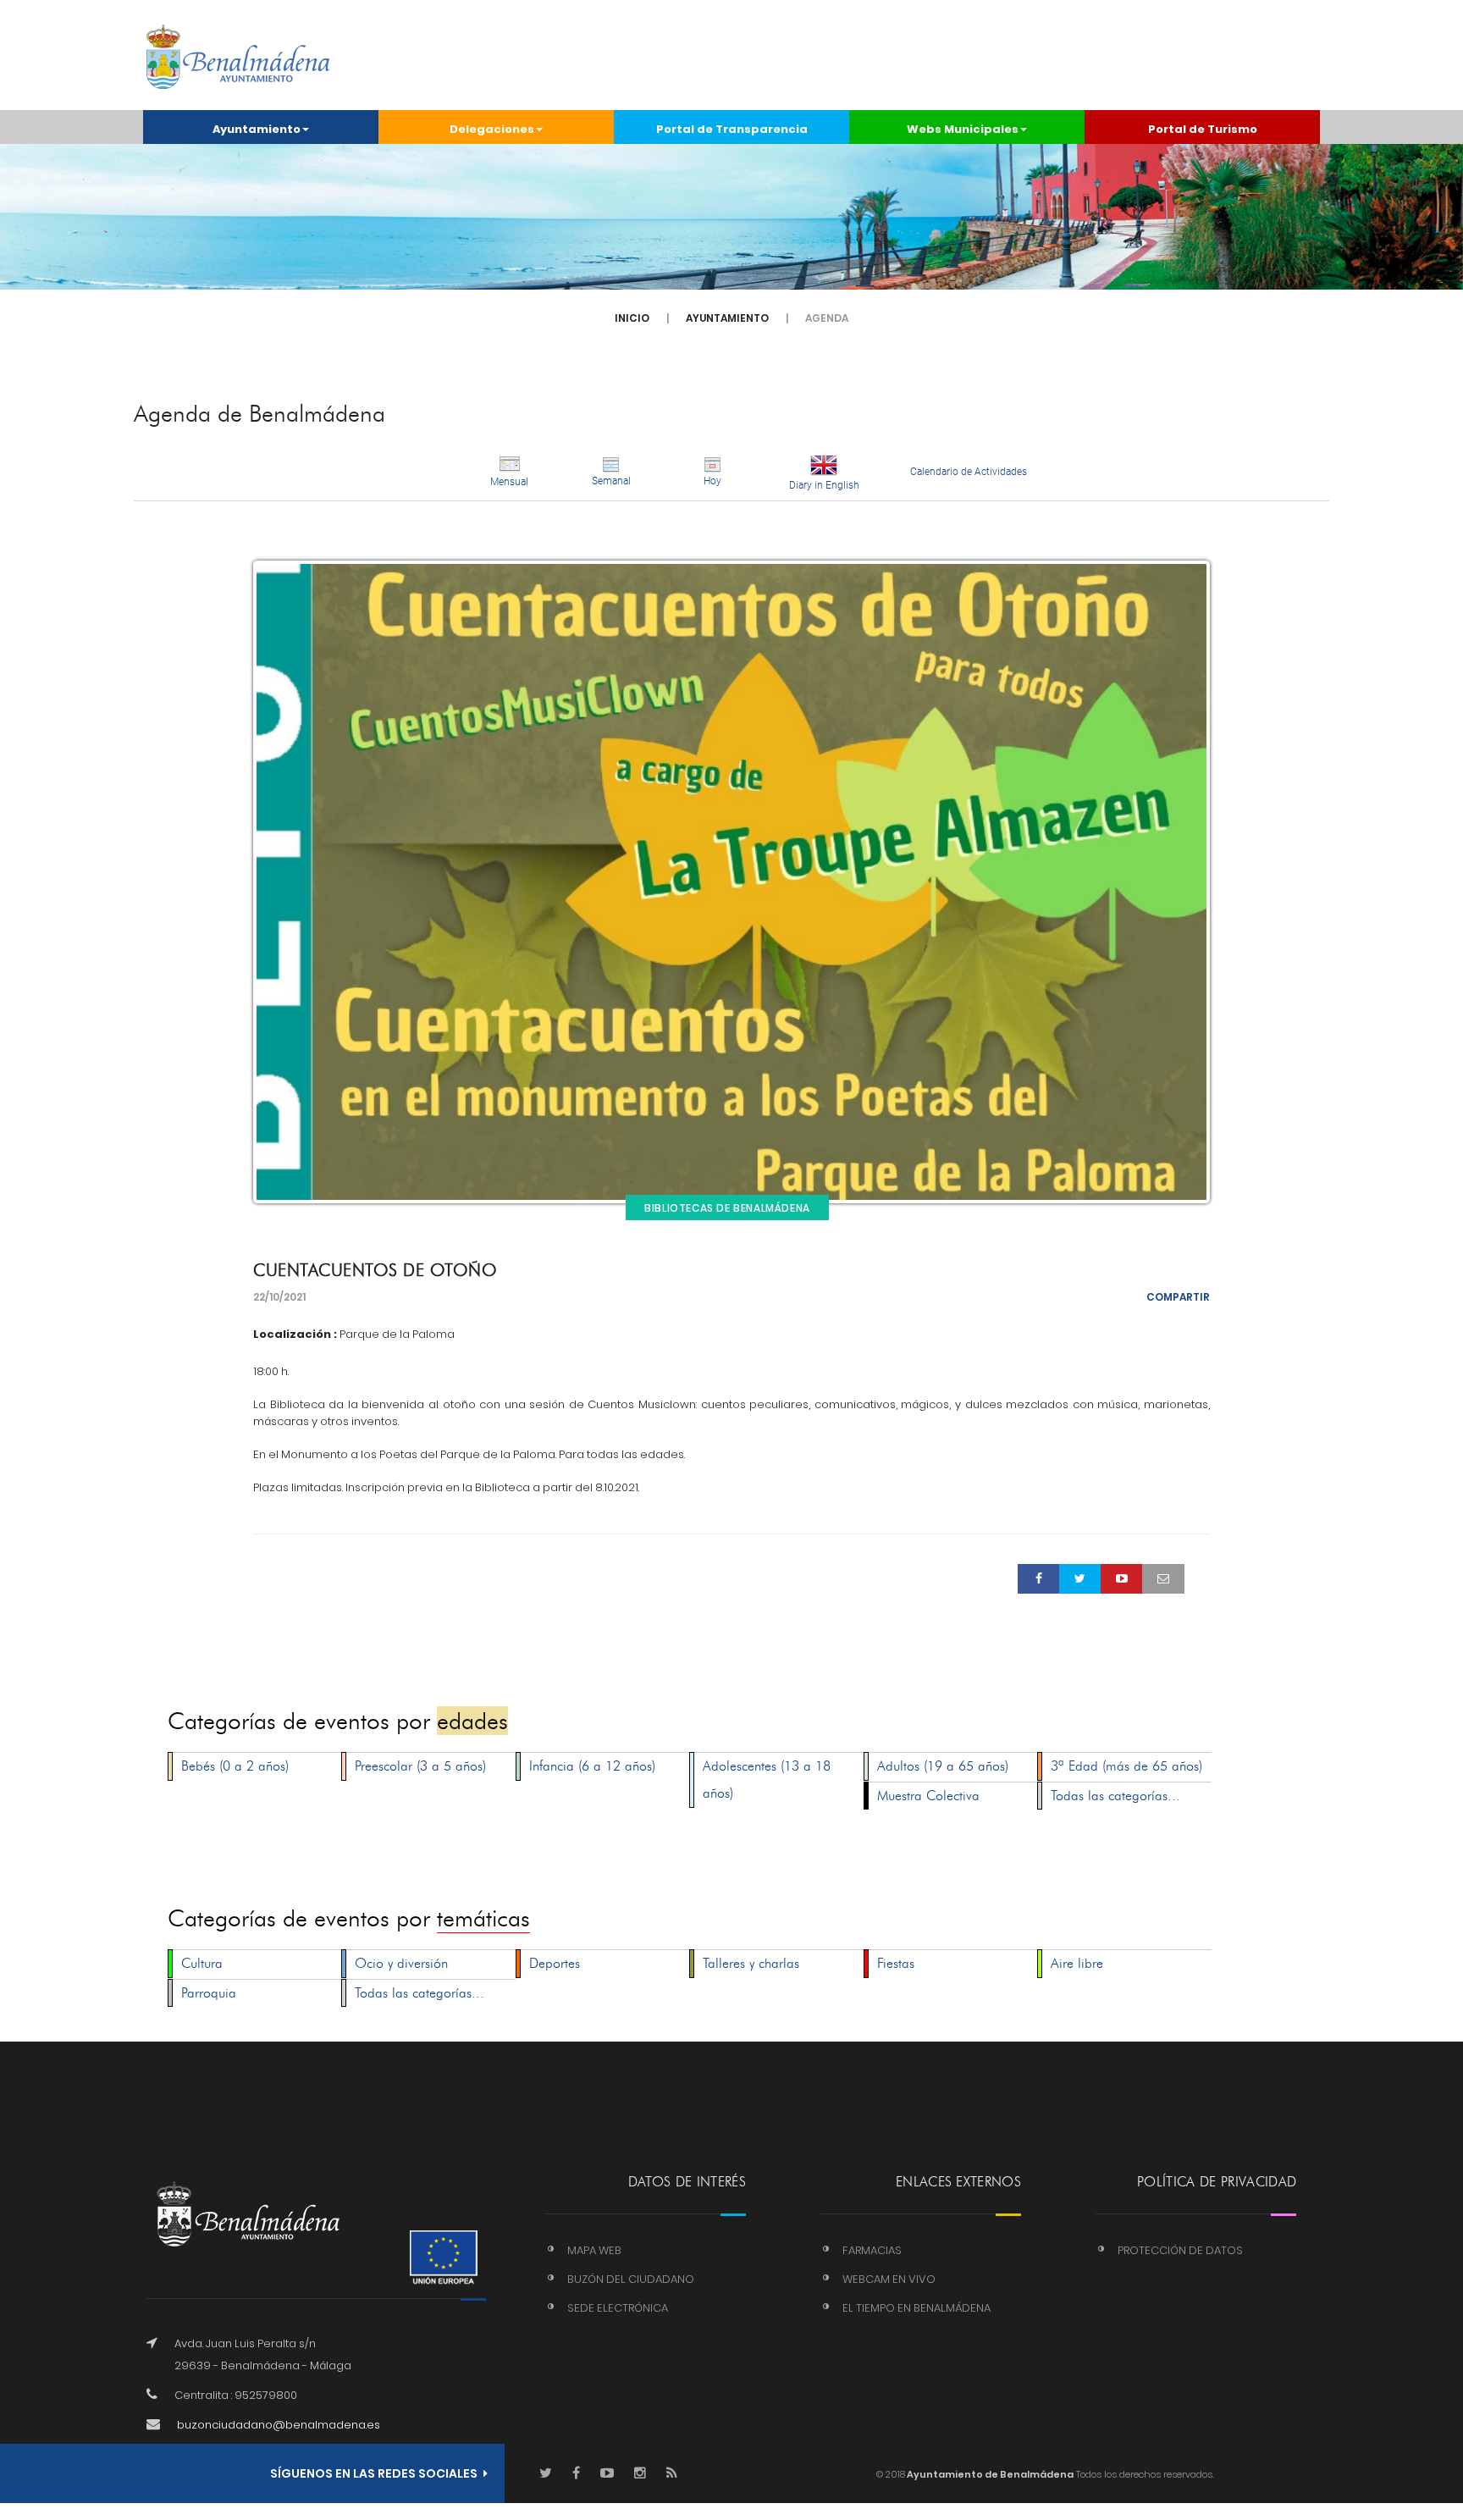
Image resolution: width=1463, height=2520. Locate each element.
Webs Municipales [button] (963, 129)
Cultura (202, 1963)
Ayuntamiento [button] (257, 129)
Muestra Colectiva (928, 1796)
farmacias (872, 2250)
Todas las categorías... (1115, 1796)
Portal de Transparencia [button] (732, 129)
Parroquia (209, 1993)
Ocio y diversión (401, 1963)
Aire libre (1077, 1963)
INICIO (632, 318)
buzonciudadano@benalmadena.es (279, 2425)
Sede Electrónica (618, 2308)
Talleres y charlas (751, 1963)
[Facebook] (576, 2474)
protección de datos (1180, 2250)
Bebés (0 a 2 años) (235, 1766)
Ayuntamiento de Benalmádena (989, 2474)
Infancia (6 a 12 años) (592, 1766)
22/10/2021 (279, 1297)
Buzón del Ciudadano (631, 2279)
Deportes (555, 1963)
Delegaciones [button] (492, 129)
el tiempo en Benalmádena (916, 2308)
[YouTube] (607, 2474)
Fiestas (896, 1963)
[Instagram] (640, 2474)
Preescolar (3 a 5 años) (420, 1766)
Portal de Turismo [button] (1203, 129)
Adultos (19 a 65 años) (943, 1766)
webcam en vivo (889, 2279)
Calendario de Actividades (969, 472)
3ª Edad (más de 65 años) (1126, 1766)
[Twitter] (546, 2474)
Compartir (1178, 1297)
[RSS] (672, 2474)
